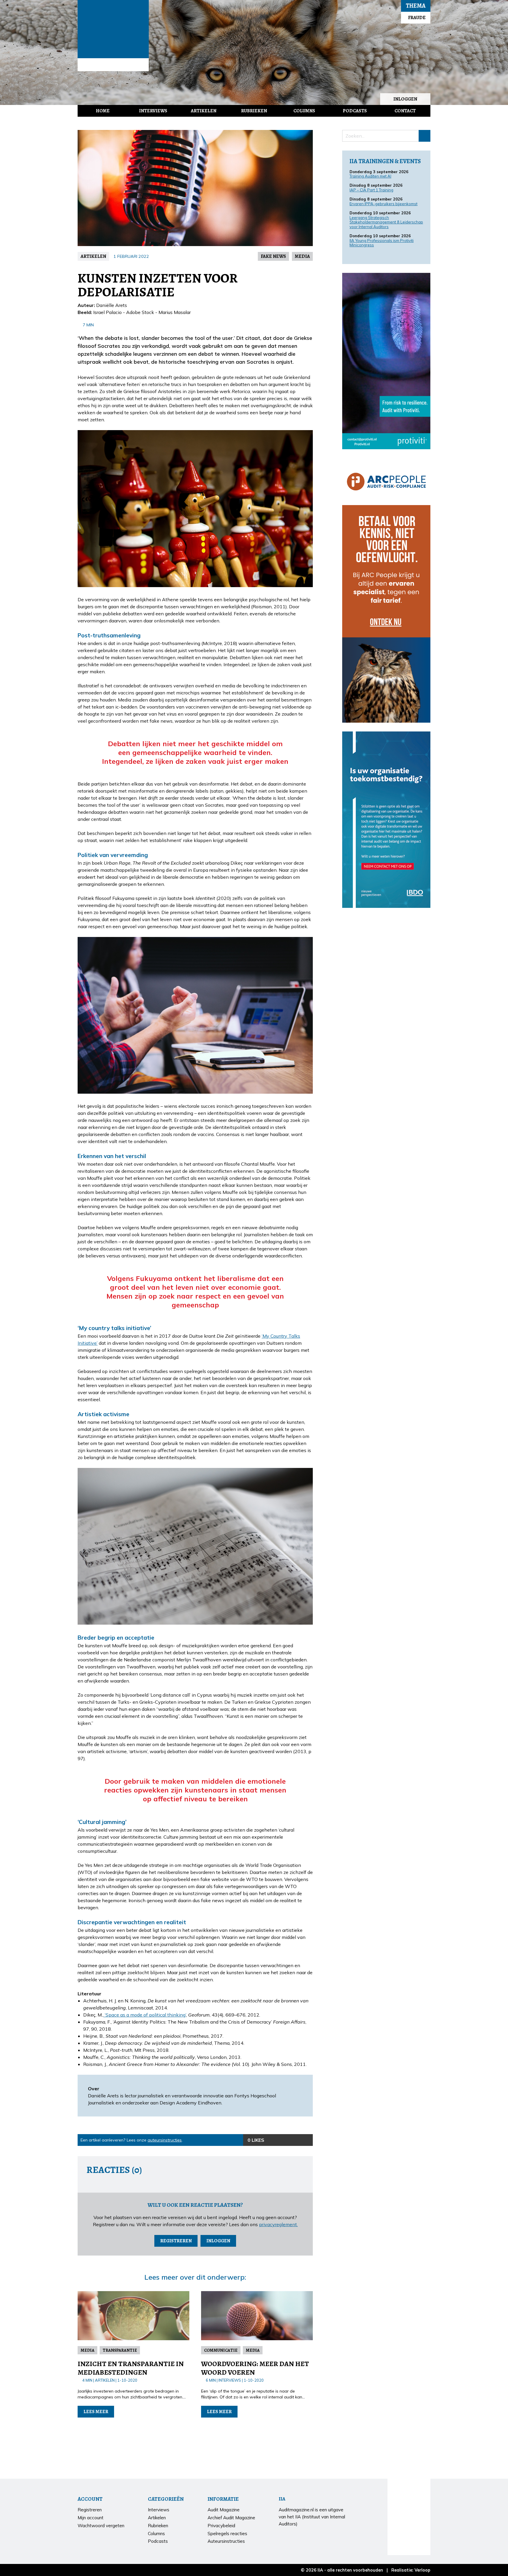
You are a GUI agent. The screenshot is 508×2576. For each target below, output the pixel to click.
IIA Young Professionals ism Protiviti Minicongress (382, 243)
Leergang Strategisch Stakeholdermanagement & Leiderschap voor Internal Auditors (386, 222)
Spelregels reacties (227, 2534)
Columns (304, 111)
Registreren (176, 2241)
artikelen (93, 256)
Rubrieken (254, 111)
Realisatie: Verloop (411, 2570)
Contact (405, 111)
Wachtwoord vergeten (101, 2526)
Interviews (153, 111)
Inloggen (405, 99)
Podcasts (355, 111)
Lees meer (96, 2412)
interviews (230, 2380)
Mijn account (91, 2518)
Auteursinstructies (226, 2541)
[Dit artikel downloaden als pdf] (307, 2140)
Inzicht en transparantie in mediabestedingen (131, 2368)
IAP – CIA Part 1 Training (371, 190)
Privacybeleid (221, 2526)
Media (302, 256)
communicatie (221, 2350)
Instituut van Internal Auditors (113, 65)
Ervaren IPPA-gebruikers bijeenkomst (383, 204)
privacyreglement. (278, 2224)
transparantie (120, 2350)
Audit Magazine (113, 29)
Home (103, 111)
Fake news (273, 256)
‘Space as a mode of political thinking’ (145, 2015)
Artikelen (204, 111)
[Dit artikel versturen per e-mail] (295, 2140)
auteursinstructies (165, 2140)
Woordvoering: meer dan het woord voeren (255, 2368)
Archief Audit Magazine (231, 2518)
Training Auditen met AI (370, 176)
